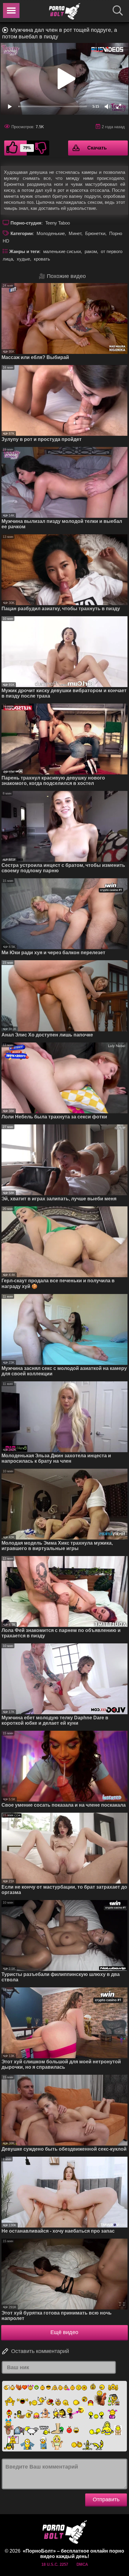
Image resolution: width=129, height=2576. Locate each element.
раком (91, 251)
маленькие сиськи (62, 251)
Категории (22, 233)
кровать (42, 259)
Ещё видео (64, 2332)
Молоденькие (51, 233)
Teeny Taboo (58, 223)
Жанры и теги (24, 251)
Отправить (106, 2499)
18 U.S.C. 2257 (55, 2564)
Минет (75, 233)
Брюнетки (95, 233)
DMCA (82, 2564)
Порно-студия (26, 223)
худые (23, 259)
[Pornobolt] (64, 11)
